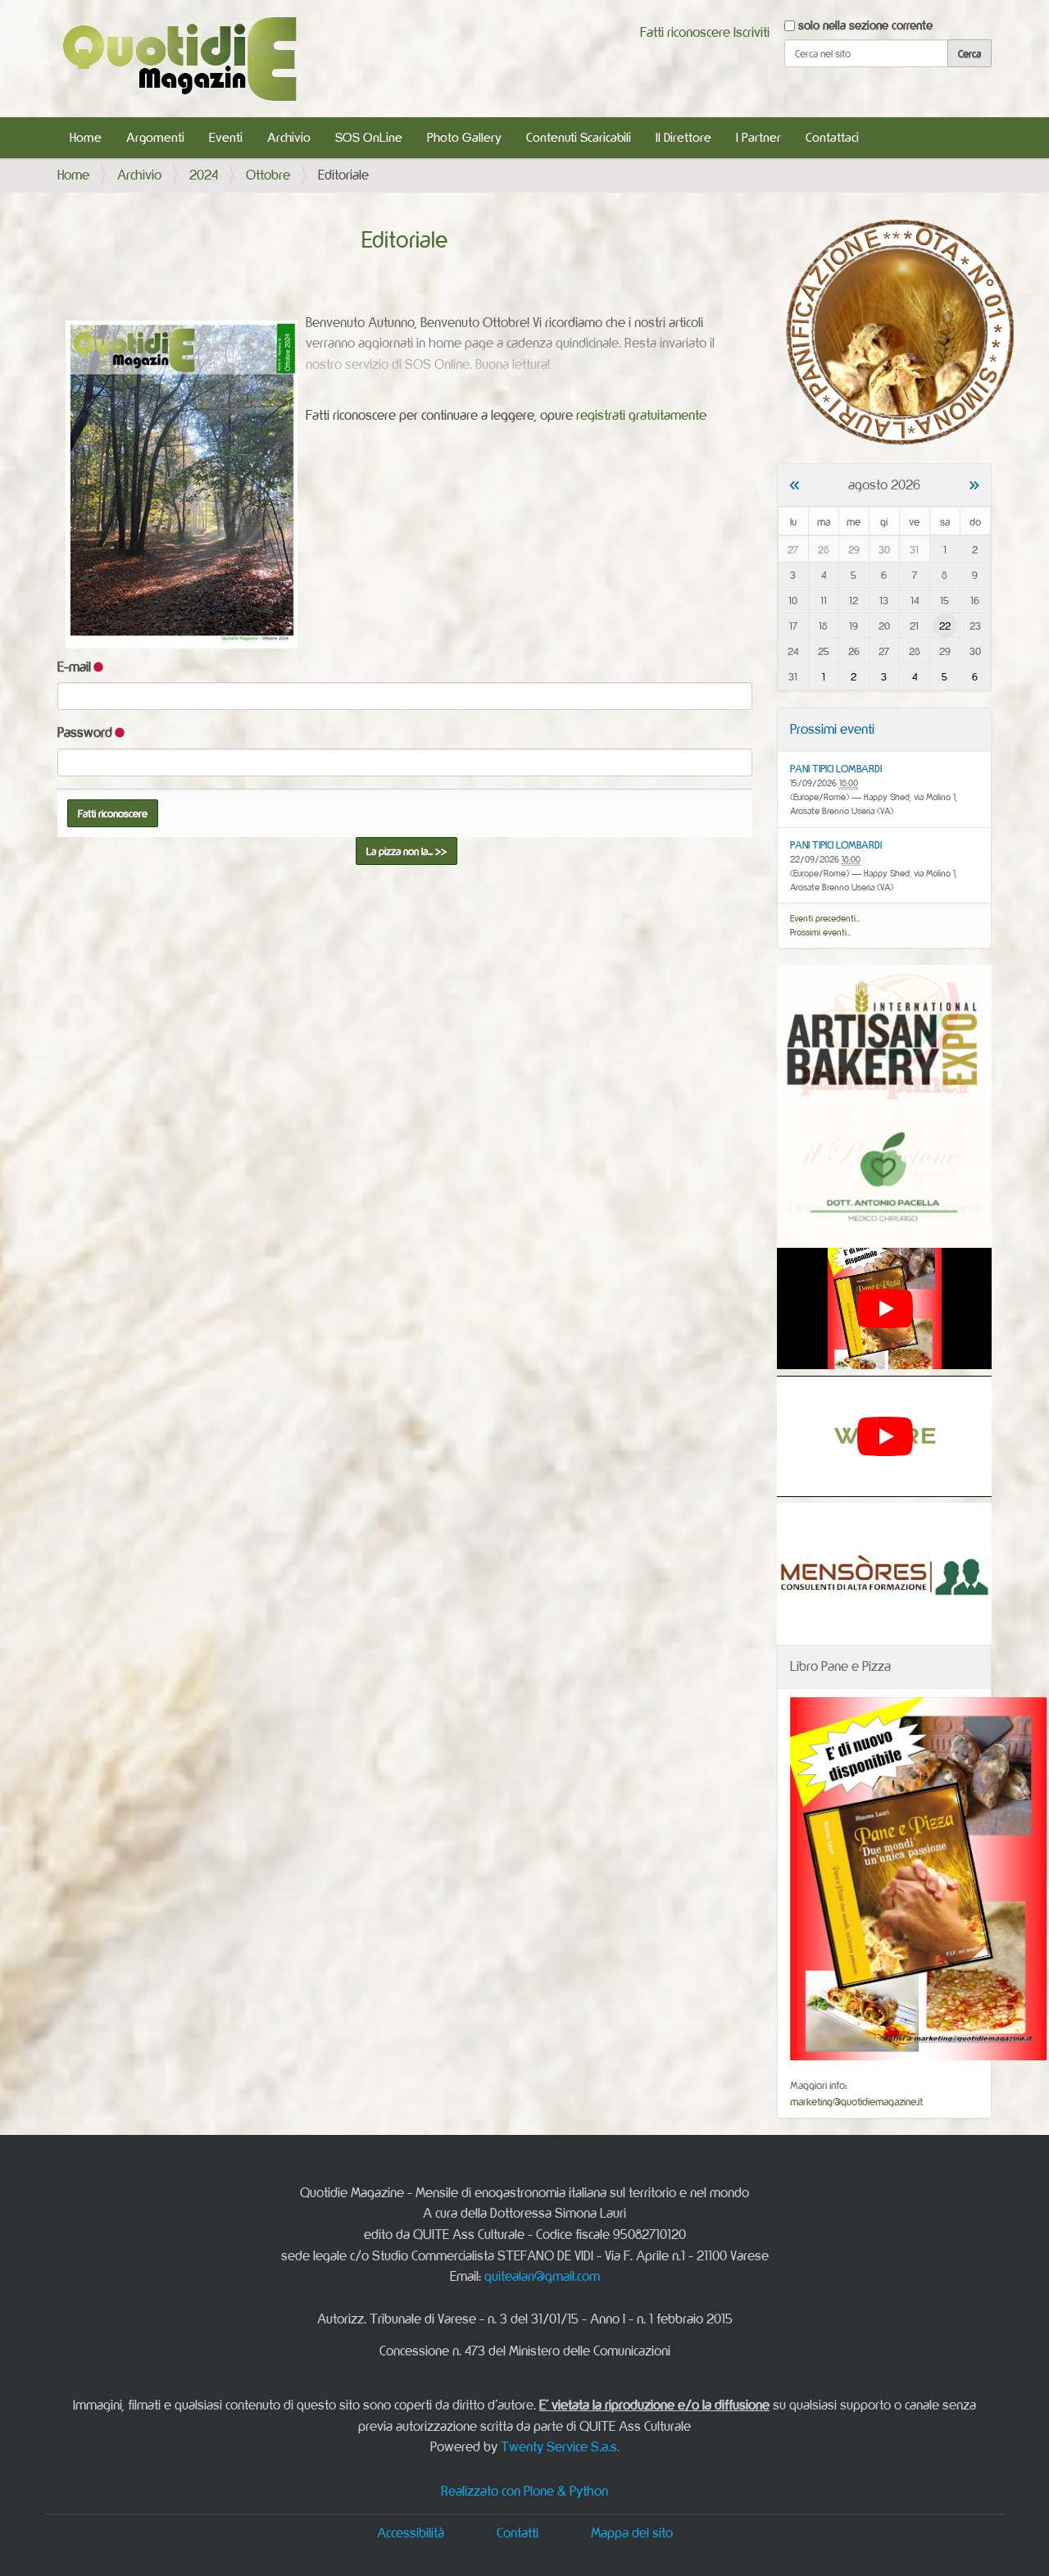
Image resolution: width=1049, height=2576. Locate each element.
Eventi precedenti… (825, 918)
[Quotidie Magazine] (179, 59)
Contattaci (832, 137)
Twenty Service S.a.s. (560, 2446)
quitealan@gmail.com (542, 2276)
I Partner (758, 137)
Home (86, 137)
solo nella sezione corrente (865, 25)
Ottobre (268, 175)
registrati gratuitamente (641, 415)
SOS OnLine (369, 137)
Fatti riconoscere (685, 32)
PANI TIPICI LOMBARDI (836, 768)
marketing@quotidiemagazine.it (856, 2101)
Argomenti (155, 137)
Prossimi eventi (832, 729)
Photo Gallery (464, 137)
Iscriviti (752, 32)
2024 (204, 175)
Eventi (226, 137)
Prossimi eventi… (821, 932)
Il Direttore (683, 137)
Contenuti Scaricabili (579, 137)
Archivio (289, 137)
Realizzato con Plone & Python (524, 2491)
